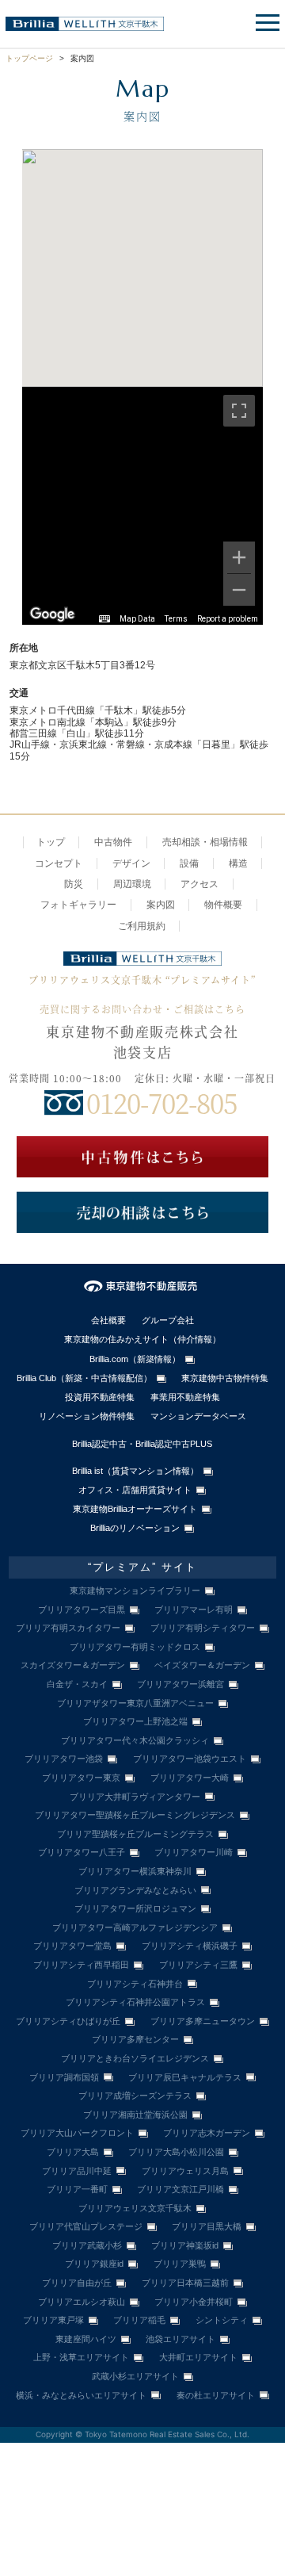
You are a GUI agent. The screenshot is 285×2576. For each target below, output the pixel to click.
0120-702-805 (161, 1102)
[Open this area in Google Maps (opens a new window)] (52, 614)
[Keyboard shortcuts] (104, 619)
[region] (143, 506)
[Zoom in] (239, 557)
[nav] (265, 24)
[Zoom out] (239, 590)
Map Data (137, 619)
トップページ (29, 58)
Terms (176, 619)
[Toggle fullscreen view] (239, 411)
